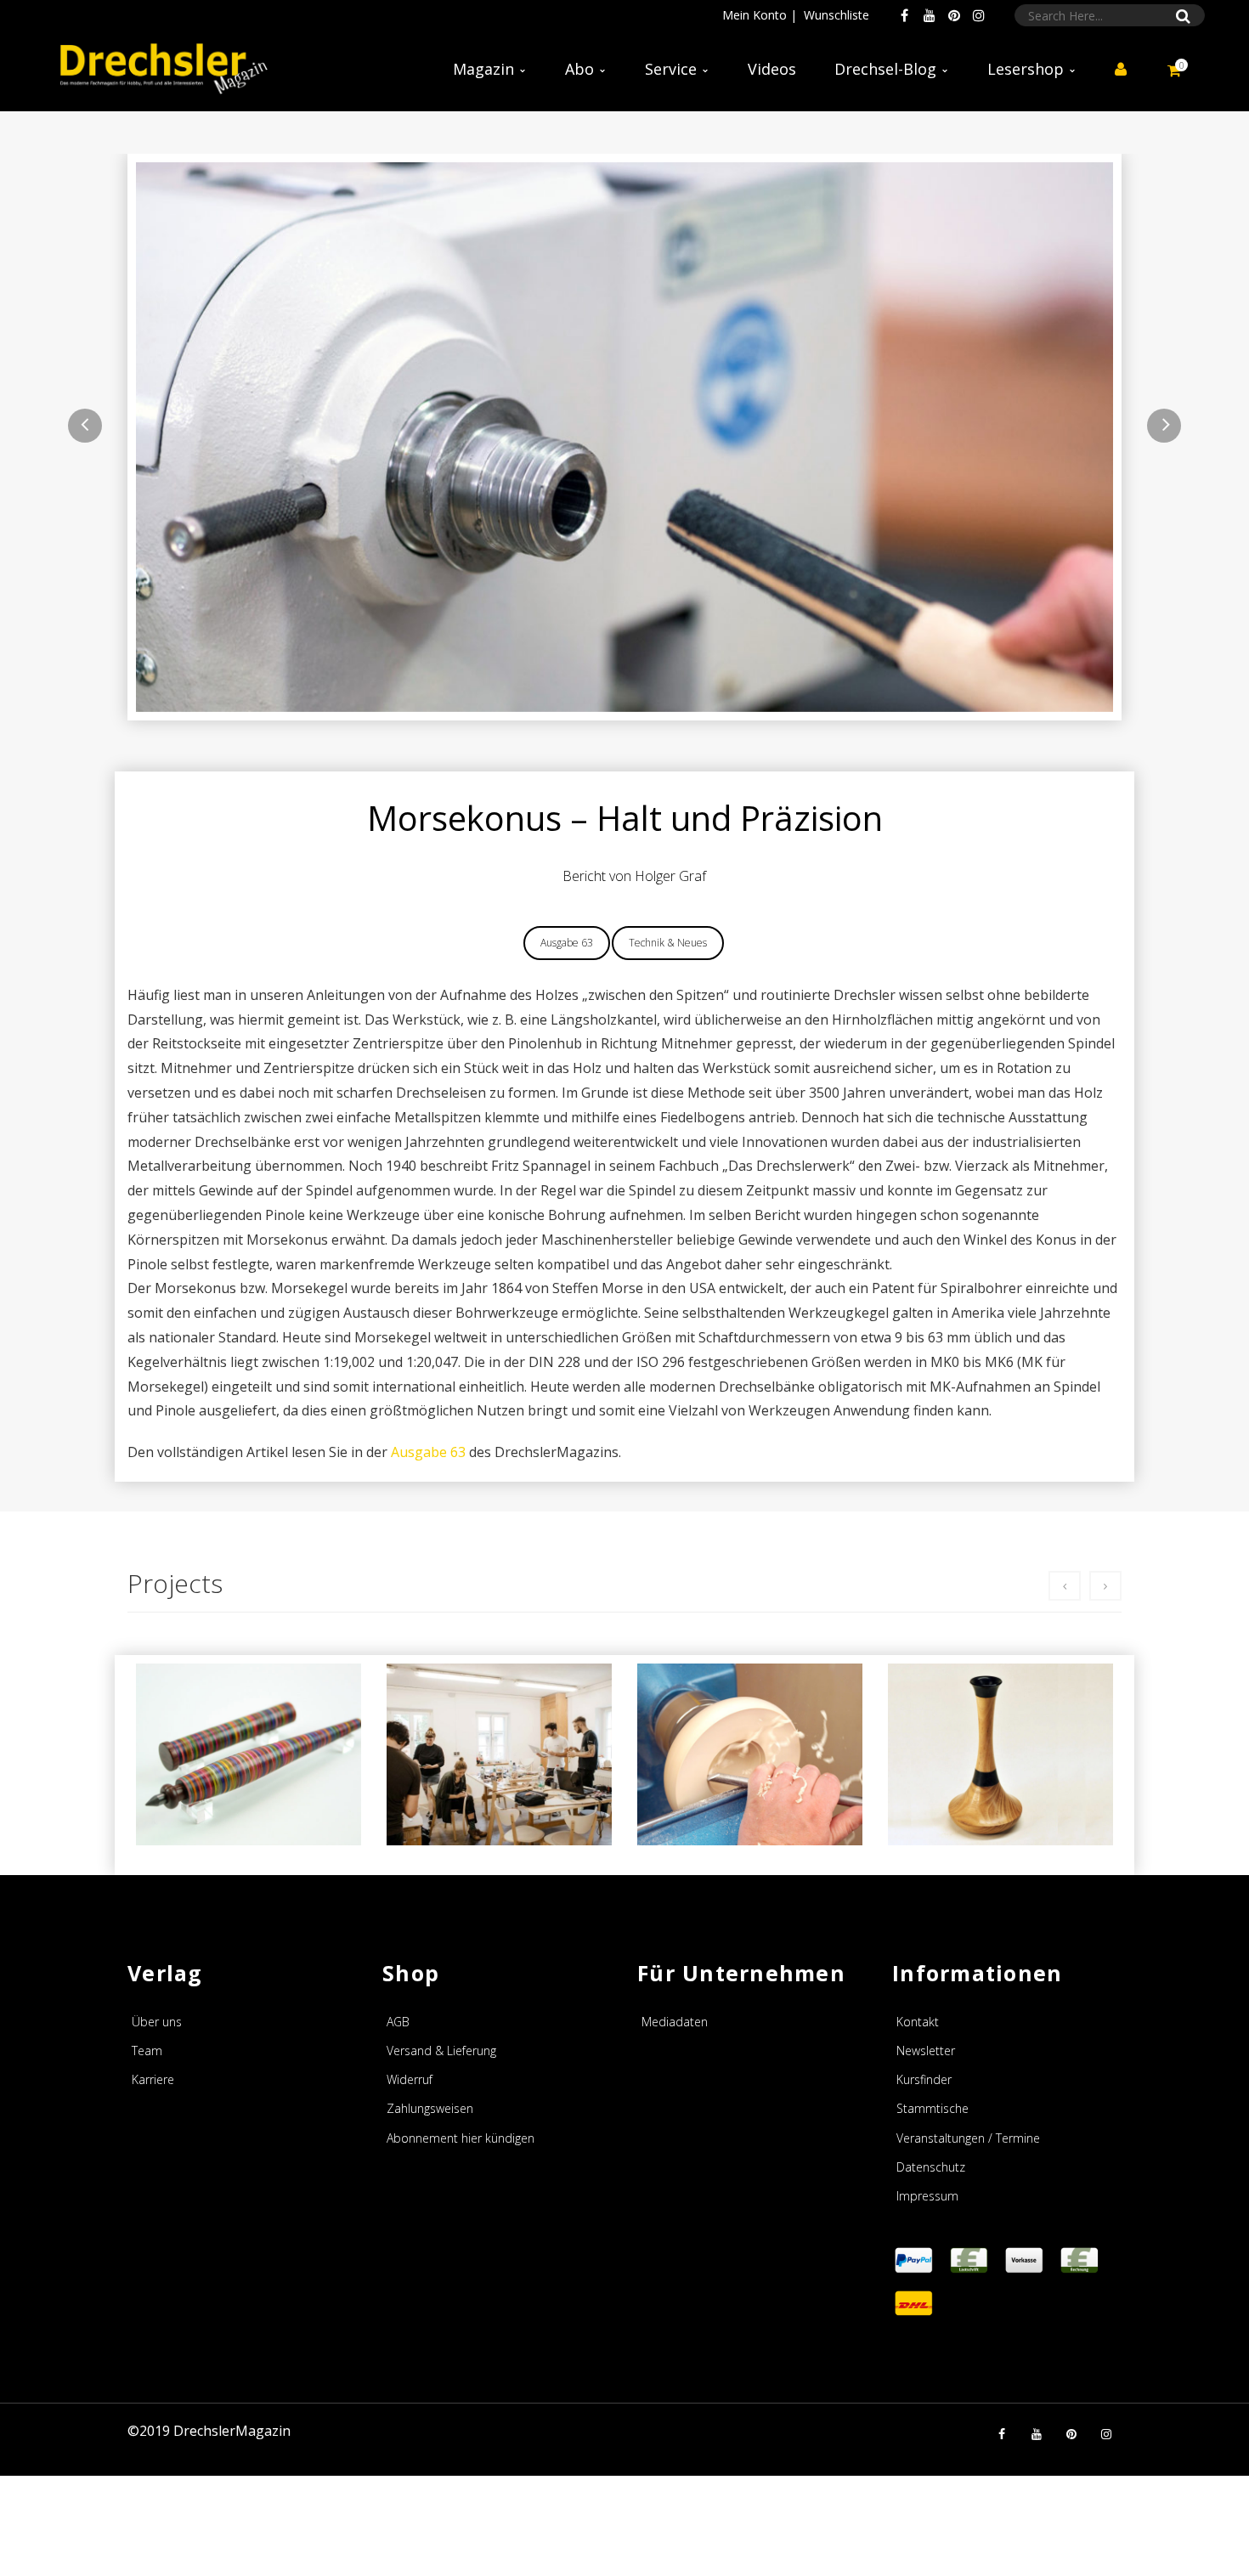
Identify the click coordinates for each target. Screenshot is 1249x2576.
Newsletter (926, 2051)
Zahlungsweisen (430, 2108)
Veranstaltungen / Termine (968, 2138)
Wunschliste (836, 15)
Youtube (930, 15)
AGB (398, 2022)
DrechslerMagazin (232, 2431)
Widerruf (410, 2079)
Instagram (979, 15)
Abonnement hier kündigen (461, 2138)
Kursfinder (924, 2079)
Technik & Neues (668, 943)
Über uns (157, 2022)
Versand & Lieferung (441, 2051)
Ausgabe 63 (567, 943)
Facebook (905, 15)
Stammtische (933, 2108)
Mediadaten (675, 2022)
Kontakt (918, 2022)
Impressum (927, 2196)
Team (147, 2051)
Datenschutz (931, 2167)
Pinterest (954, 15)
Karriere (153, 2079)
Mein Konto (754, 15)
